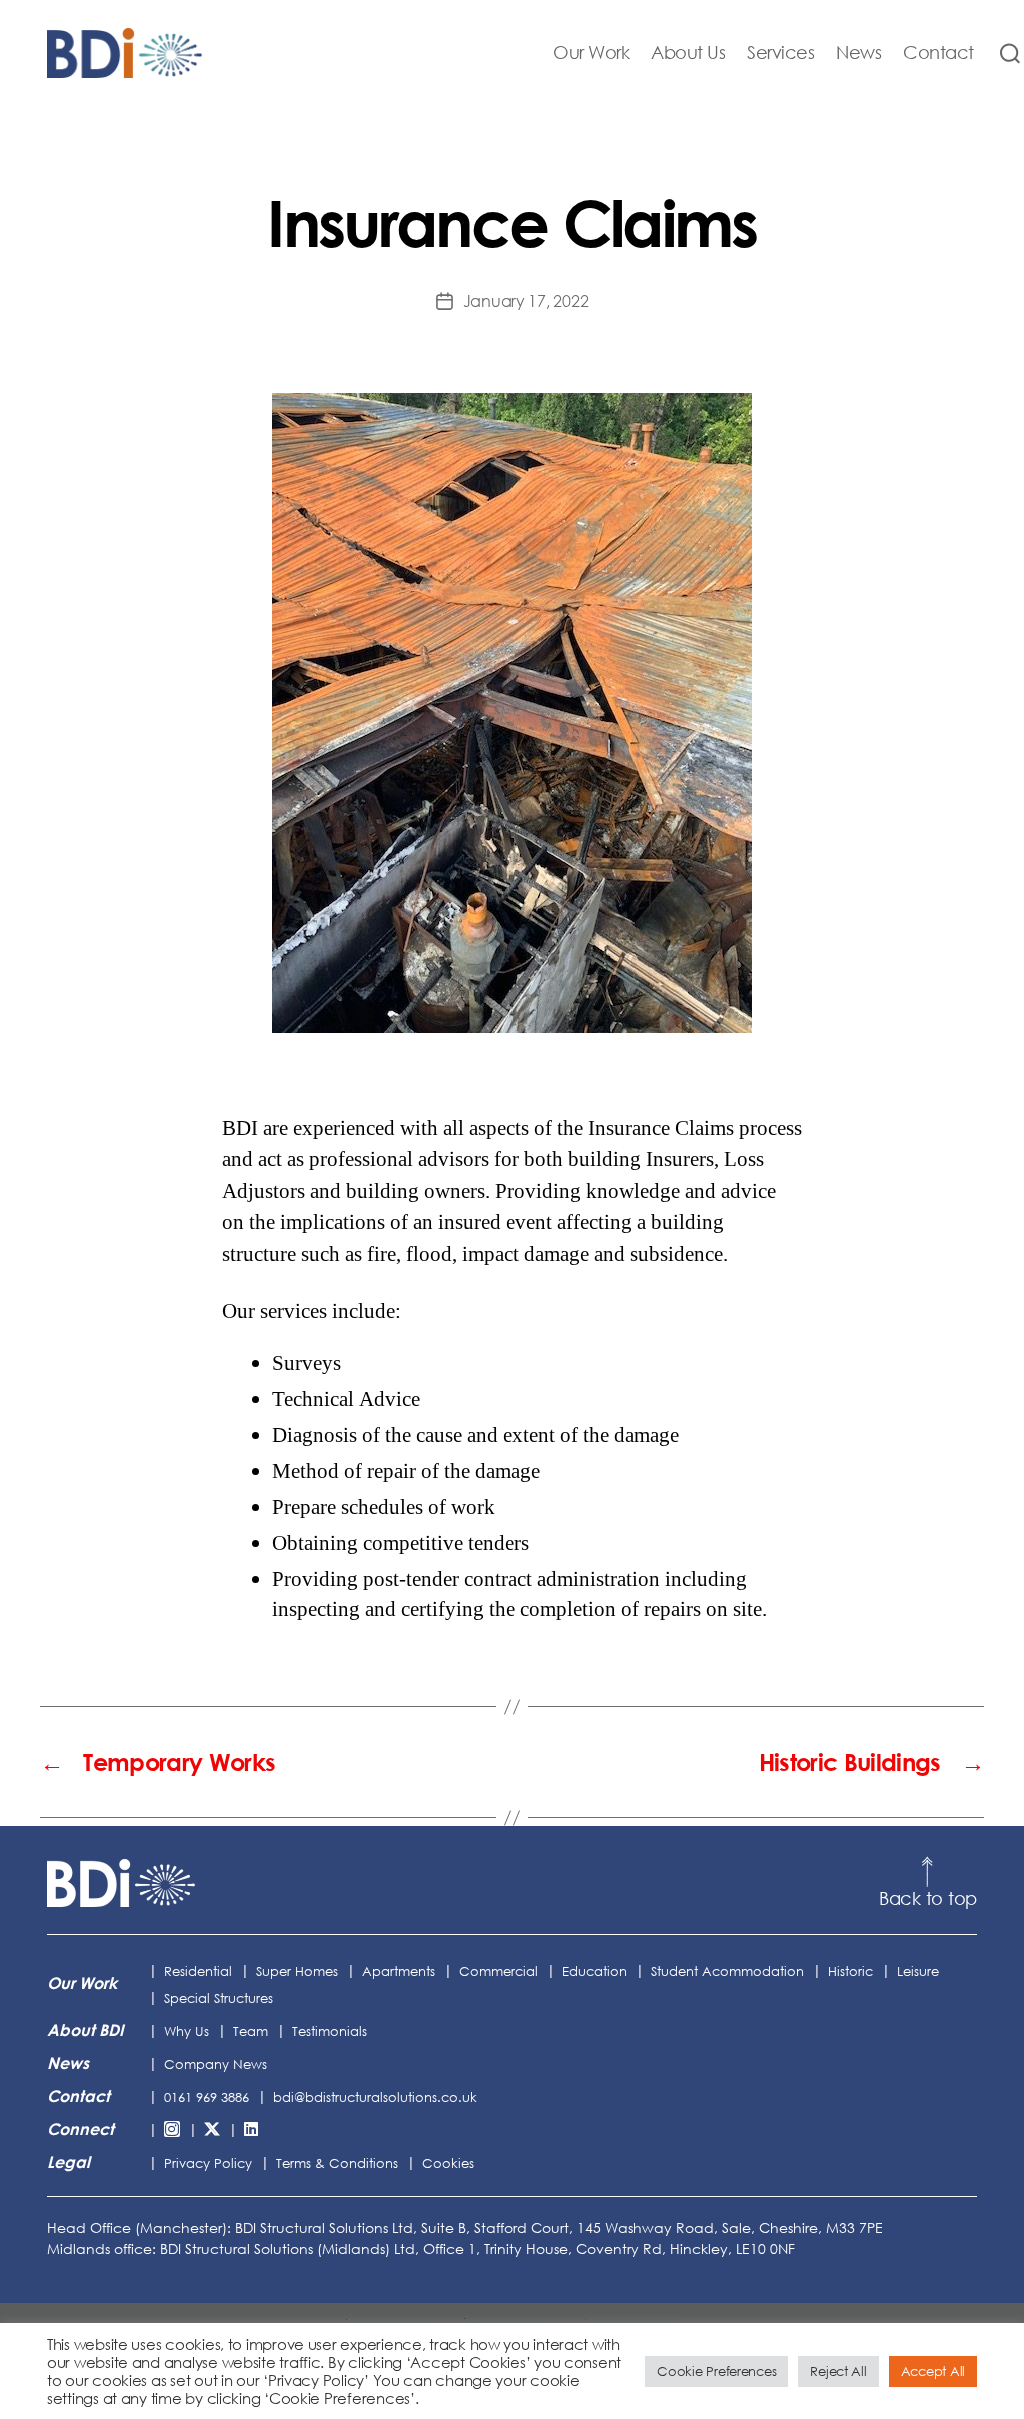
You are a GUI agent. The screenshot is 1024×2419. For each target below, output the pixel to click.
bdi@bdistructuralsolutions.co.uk (375, 2097)
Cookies (448, 2163)
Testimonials (329, 2031)
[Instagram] (172, 2130)
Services (780, 52)
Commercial (498, 1971)
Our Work (591, 52)
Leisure (918, 1971)
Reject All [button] (838, 2371)
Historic (850, 1971)
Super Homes (297, 1971)
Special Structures (218, 1998)
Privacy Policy (208, 2163)
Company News (215, 2064)
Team (250, 2031)
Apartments (398, 1971)
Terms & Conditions (337, 2163)
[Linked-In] (251, 2130)
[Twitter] (212, 2130)
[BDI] (122, 1883)
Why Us (186, 2031)
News (858, 52)
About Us (688, 52)
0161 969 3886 (206, 2097)
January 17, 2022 (526, 301)
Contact (938, 52)
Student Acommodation (727, 1971)
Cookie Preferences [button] (716, 2371)
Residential (198, 1971)
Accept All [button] (933, 2371)
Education (594, 1971)
